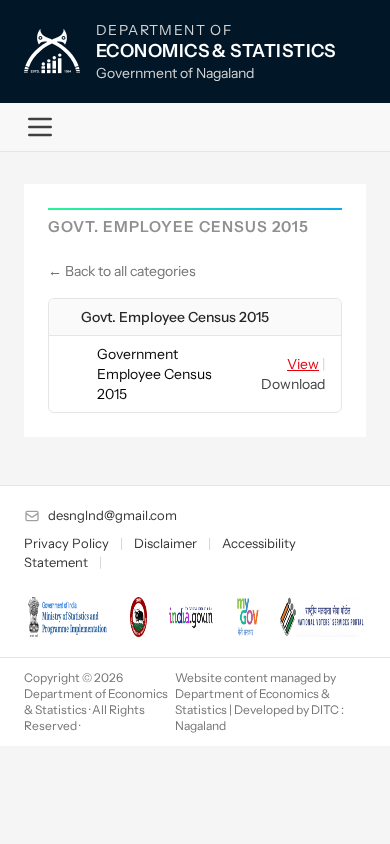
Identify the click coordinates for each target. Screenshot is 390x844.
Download (293, 384)
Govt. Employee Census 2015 (175, 317)
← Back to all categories (122, 271)
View (303, 364)
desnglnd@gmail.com (112, 515)
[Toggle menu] (40, 127)
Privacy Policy (66, 543)
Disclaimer (165, 543)
